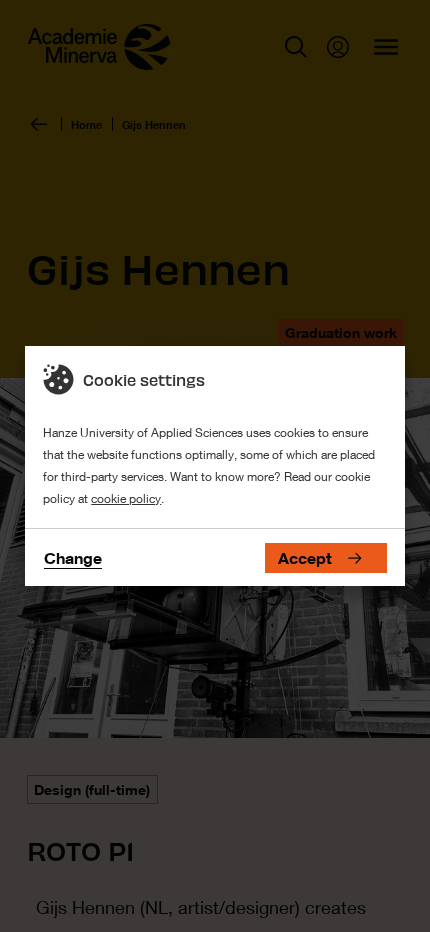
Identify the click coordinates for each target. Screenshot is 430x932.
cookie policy (126, 498)
